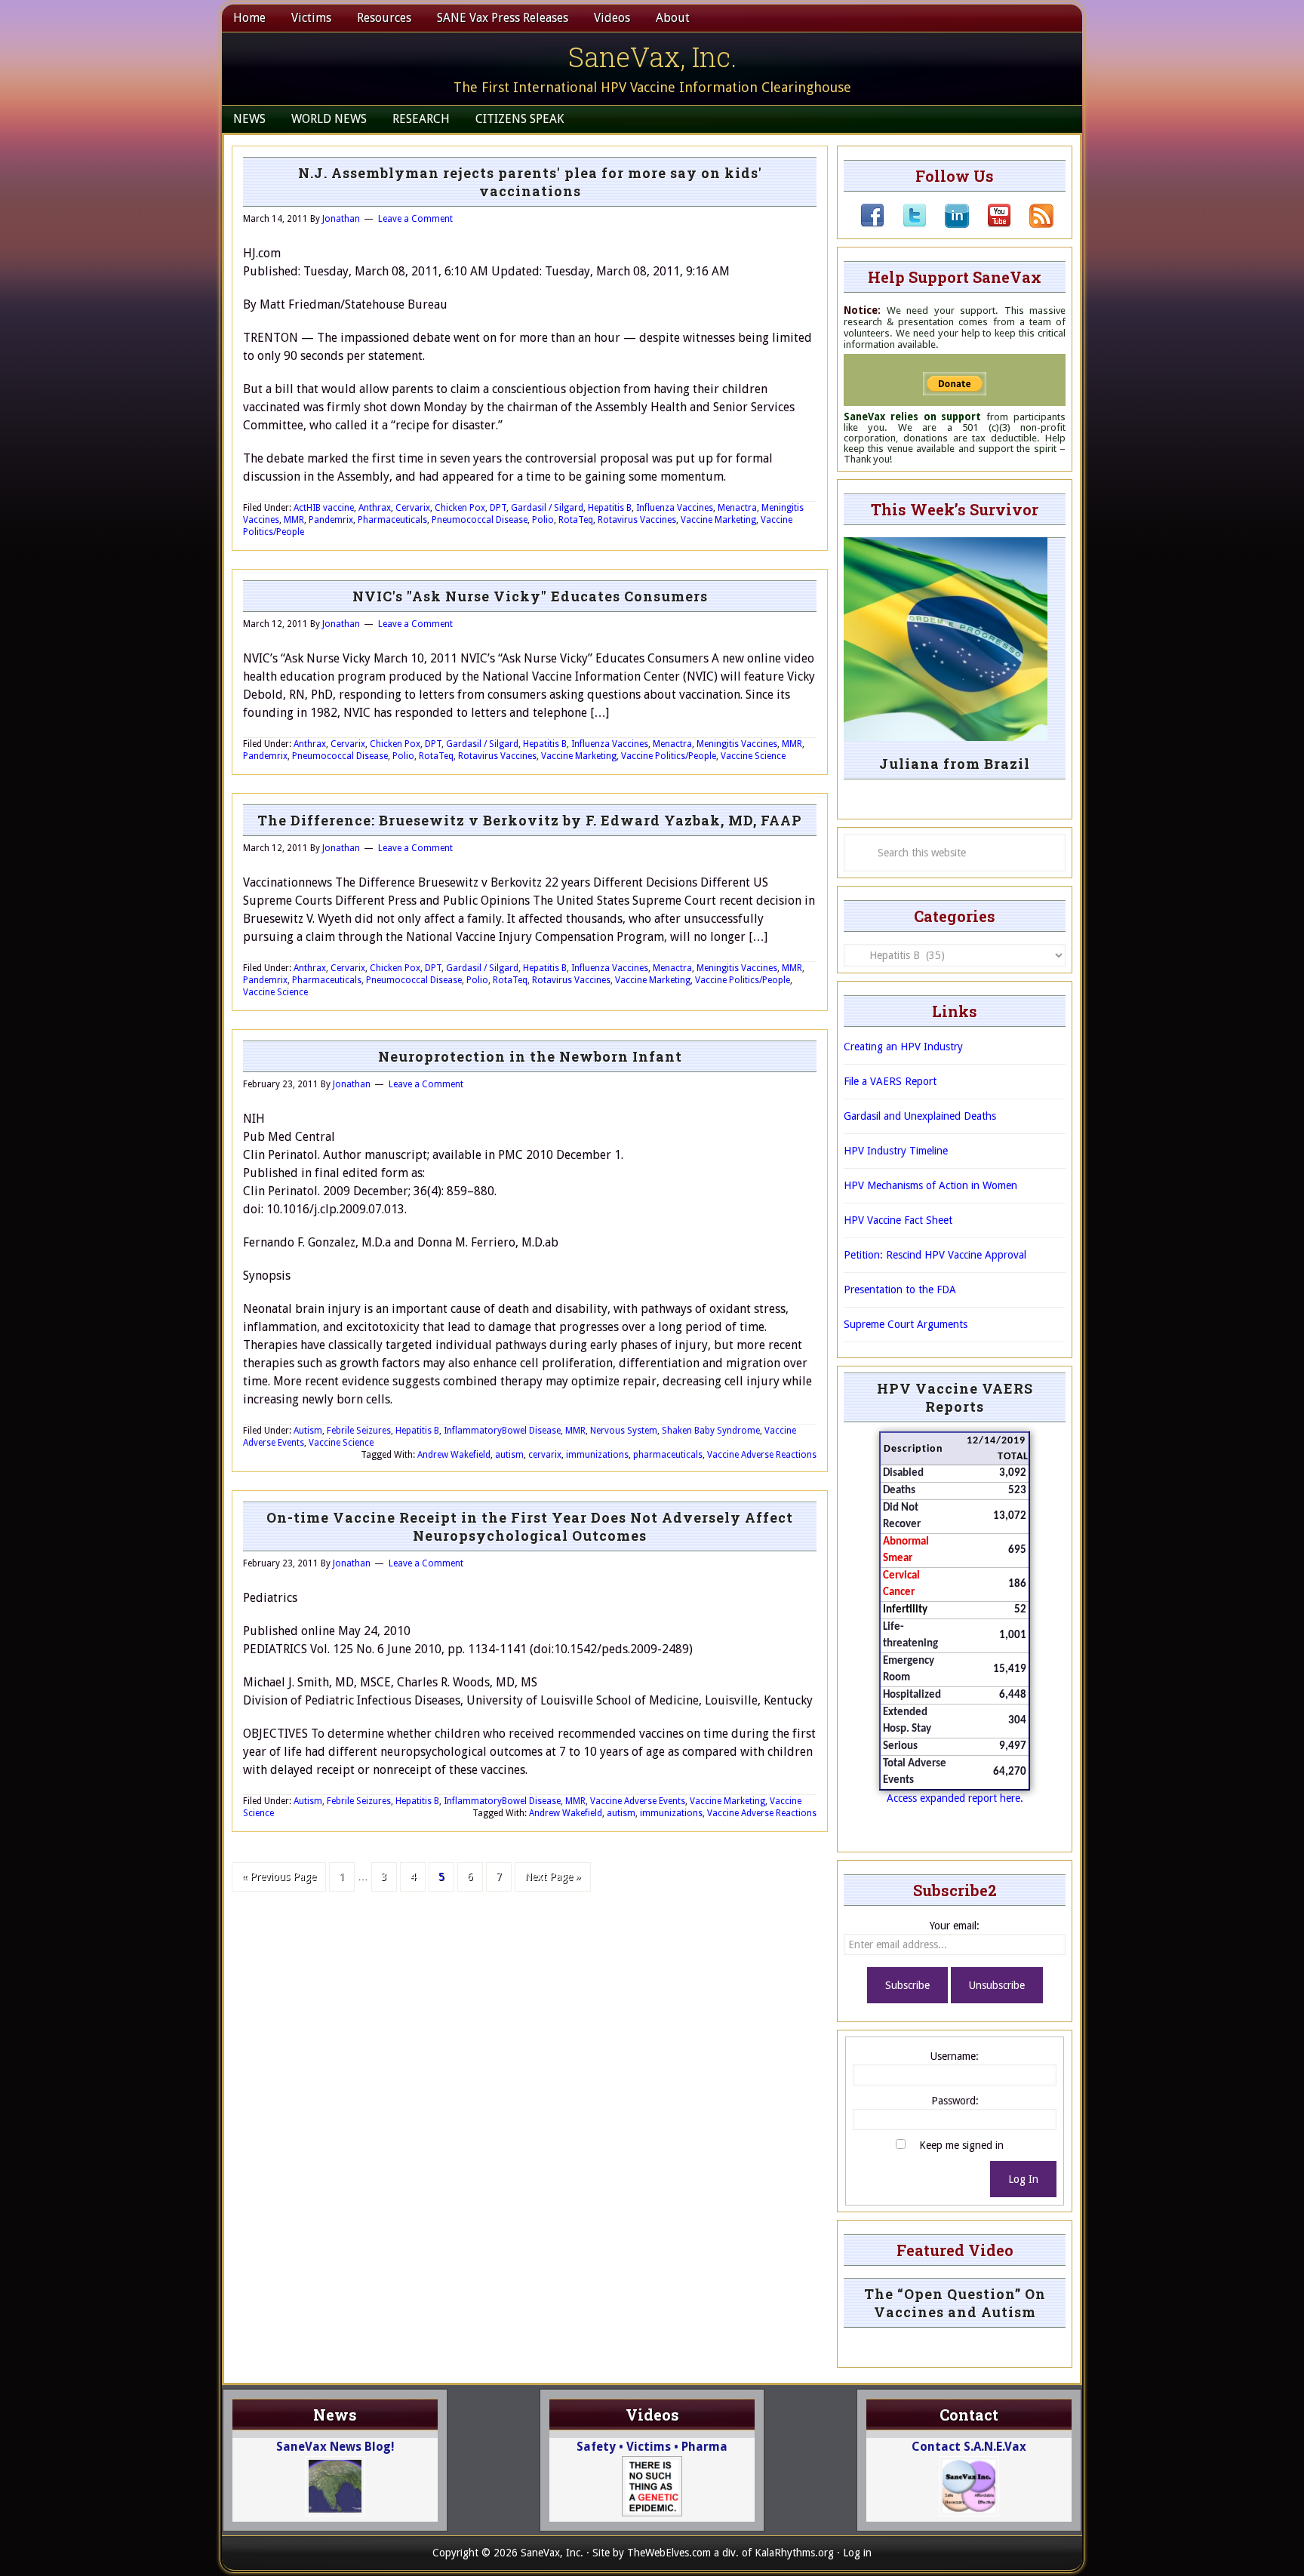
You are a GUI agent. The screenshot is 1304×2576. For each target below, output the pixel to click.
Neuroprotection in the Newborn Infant (530, 1056)
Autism (308, 1431)
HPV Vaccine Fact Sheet (898, 1220)
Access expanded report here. (955, 1798)
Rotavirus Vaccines (637, 520)
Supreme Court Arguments (906, 1324)
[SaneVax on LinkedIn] (948, 224)
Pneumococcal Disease (480, 520)
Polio (543, 520)
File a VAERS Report (890, 1081)
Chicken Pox (460, 508)
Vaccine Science (753, 756)
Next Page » (553, 1877)
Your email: (955, 1926)
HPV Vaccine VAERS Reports (955, 1397)
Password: (955, 2101)
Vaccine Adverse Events (638, 1801)
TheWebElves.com (669, 2553)
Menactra (737, 508)
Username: (955, 2056)
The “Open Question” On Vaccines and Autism (955, 2303)
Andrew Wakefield (454, 1455)
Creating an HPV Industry (903, 1047)
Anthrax (375, 508)
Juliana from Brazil (955, 764)
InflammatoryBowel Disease (502, 1431)
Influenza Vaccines (675, 508)
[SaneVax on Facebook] (872, 224)
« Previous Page (279, 1877)
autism (509, 1455)
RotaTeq (576, 520)
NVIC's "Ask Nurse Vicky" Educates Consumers (530, 596)
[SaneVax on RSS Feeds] (1032, 224)
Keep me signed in (961, 2145)
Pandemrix (331, 520)
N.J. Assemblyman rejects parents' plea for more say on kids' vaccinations (530, 182)
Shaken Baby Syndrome (711, 1431)
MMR (294, 520)
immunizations (597, 1455)
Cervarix (413, 508)
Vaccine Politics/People (669, 756)
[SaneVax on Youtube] (990, 224)
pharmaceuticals (668, 1455)
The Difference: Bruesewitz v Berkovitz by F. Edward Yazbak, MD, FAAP (530, 820)
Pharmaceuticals (392, 520)
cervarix (545, 1455)
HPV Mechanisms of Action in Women (930, 1185)
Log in (857, 2553)
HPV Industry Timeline (896, 1151)
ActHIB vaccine (324, 508)
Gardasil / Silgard (547, 508)
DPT (498, 508)
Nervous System (624, 1431)
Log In (1023, 2179)
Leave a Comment (415, 219)
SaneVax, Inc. (652, 57)
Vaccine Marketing (718, 520)
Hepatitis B (610, 508)
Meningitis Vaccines (737, 744)
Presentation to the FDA (900, 1290)
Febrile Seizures (359, 1431)
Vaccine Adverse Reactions (762, 1455)
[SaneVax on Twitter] (906, 224)
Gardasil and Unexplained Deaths (920, 1116)
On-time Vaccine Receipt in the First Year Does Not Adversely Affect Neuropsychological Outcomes (530, 1526)
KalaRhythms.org (794, 2553)
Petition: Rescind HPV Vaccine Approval (935, 1255)
